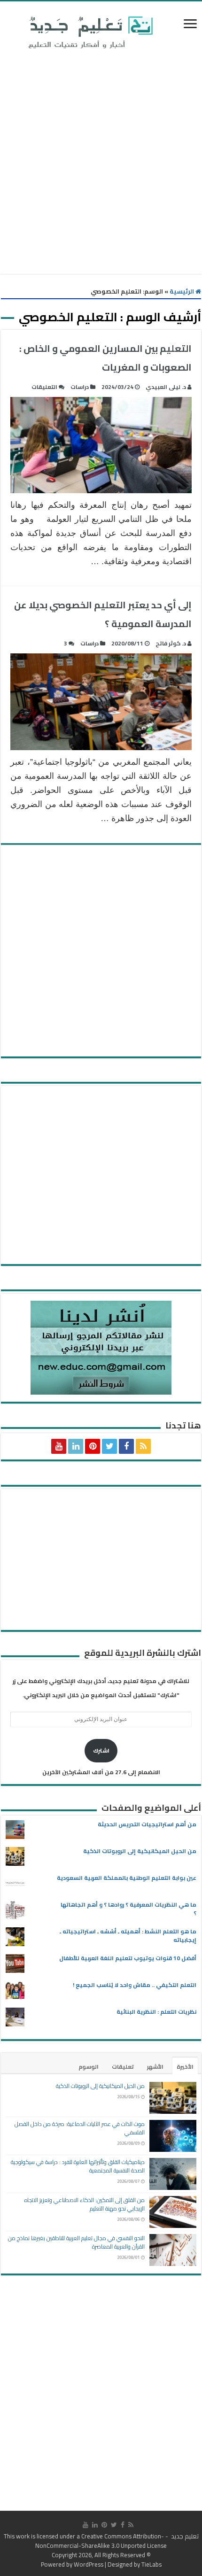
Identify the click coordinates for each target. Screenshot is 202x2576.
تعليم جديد (184, 2536)
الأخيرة (185, 2067)
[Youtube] (59, 1446)
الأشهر (155, 2067)
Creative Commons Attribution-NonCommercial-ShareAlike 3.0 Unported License (101, 2541)
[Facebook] (126, 1446)
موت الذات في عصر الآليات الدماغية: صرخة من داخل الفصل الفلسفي (80, 2128)
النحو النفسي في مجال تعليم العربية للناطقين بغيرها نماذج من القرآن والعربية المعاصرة (76, 2242)
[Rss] (143, 1446)
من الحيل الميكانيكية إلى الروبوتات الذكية (140, 1851)
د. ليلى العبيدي (166, 387)
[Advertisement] (101, 163)
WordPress (89, 2564)
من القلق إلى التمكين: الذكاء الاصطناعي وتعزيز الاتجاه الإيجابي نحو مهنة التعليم (85, 2204)
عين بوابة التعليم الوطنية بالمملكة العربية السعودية (127, 1878)
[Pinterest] (93, 1446)
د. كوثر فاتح (171, 643)
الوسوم (89, 2067)
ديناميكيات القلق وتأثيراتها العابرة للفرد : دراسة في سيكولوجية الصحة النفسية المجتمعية (78, 2166)
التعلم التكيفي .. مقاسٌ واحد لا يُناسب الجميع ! (135, 1985)
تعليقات (123, 2067)
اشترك (101, 1750)
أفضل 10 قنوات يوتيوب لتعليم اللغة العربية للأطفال (128, 1958)
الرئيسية (183, 291)
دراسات (80, 387)
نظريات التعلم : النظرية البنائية (156, 2012)
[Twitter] (109, 1446)
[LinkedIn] (76, 1446)
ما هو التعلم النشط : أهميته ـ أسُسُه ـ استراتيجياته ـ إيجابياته (128, 1936)
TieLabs (151, 2564)
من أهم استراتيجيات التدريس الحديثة (147, 1824)
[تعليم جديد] (89, 32)
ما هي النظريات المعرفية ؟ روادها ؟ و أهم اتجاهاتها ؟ (128, 1909)
